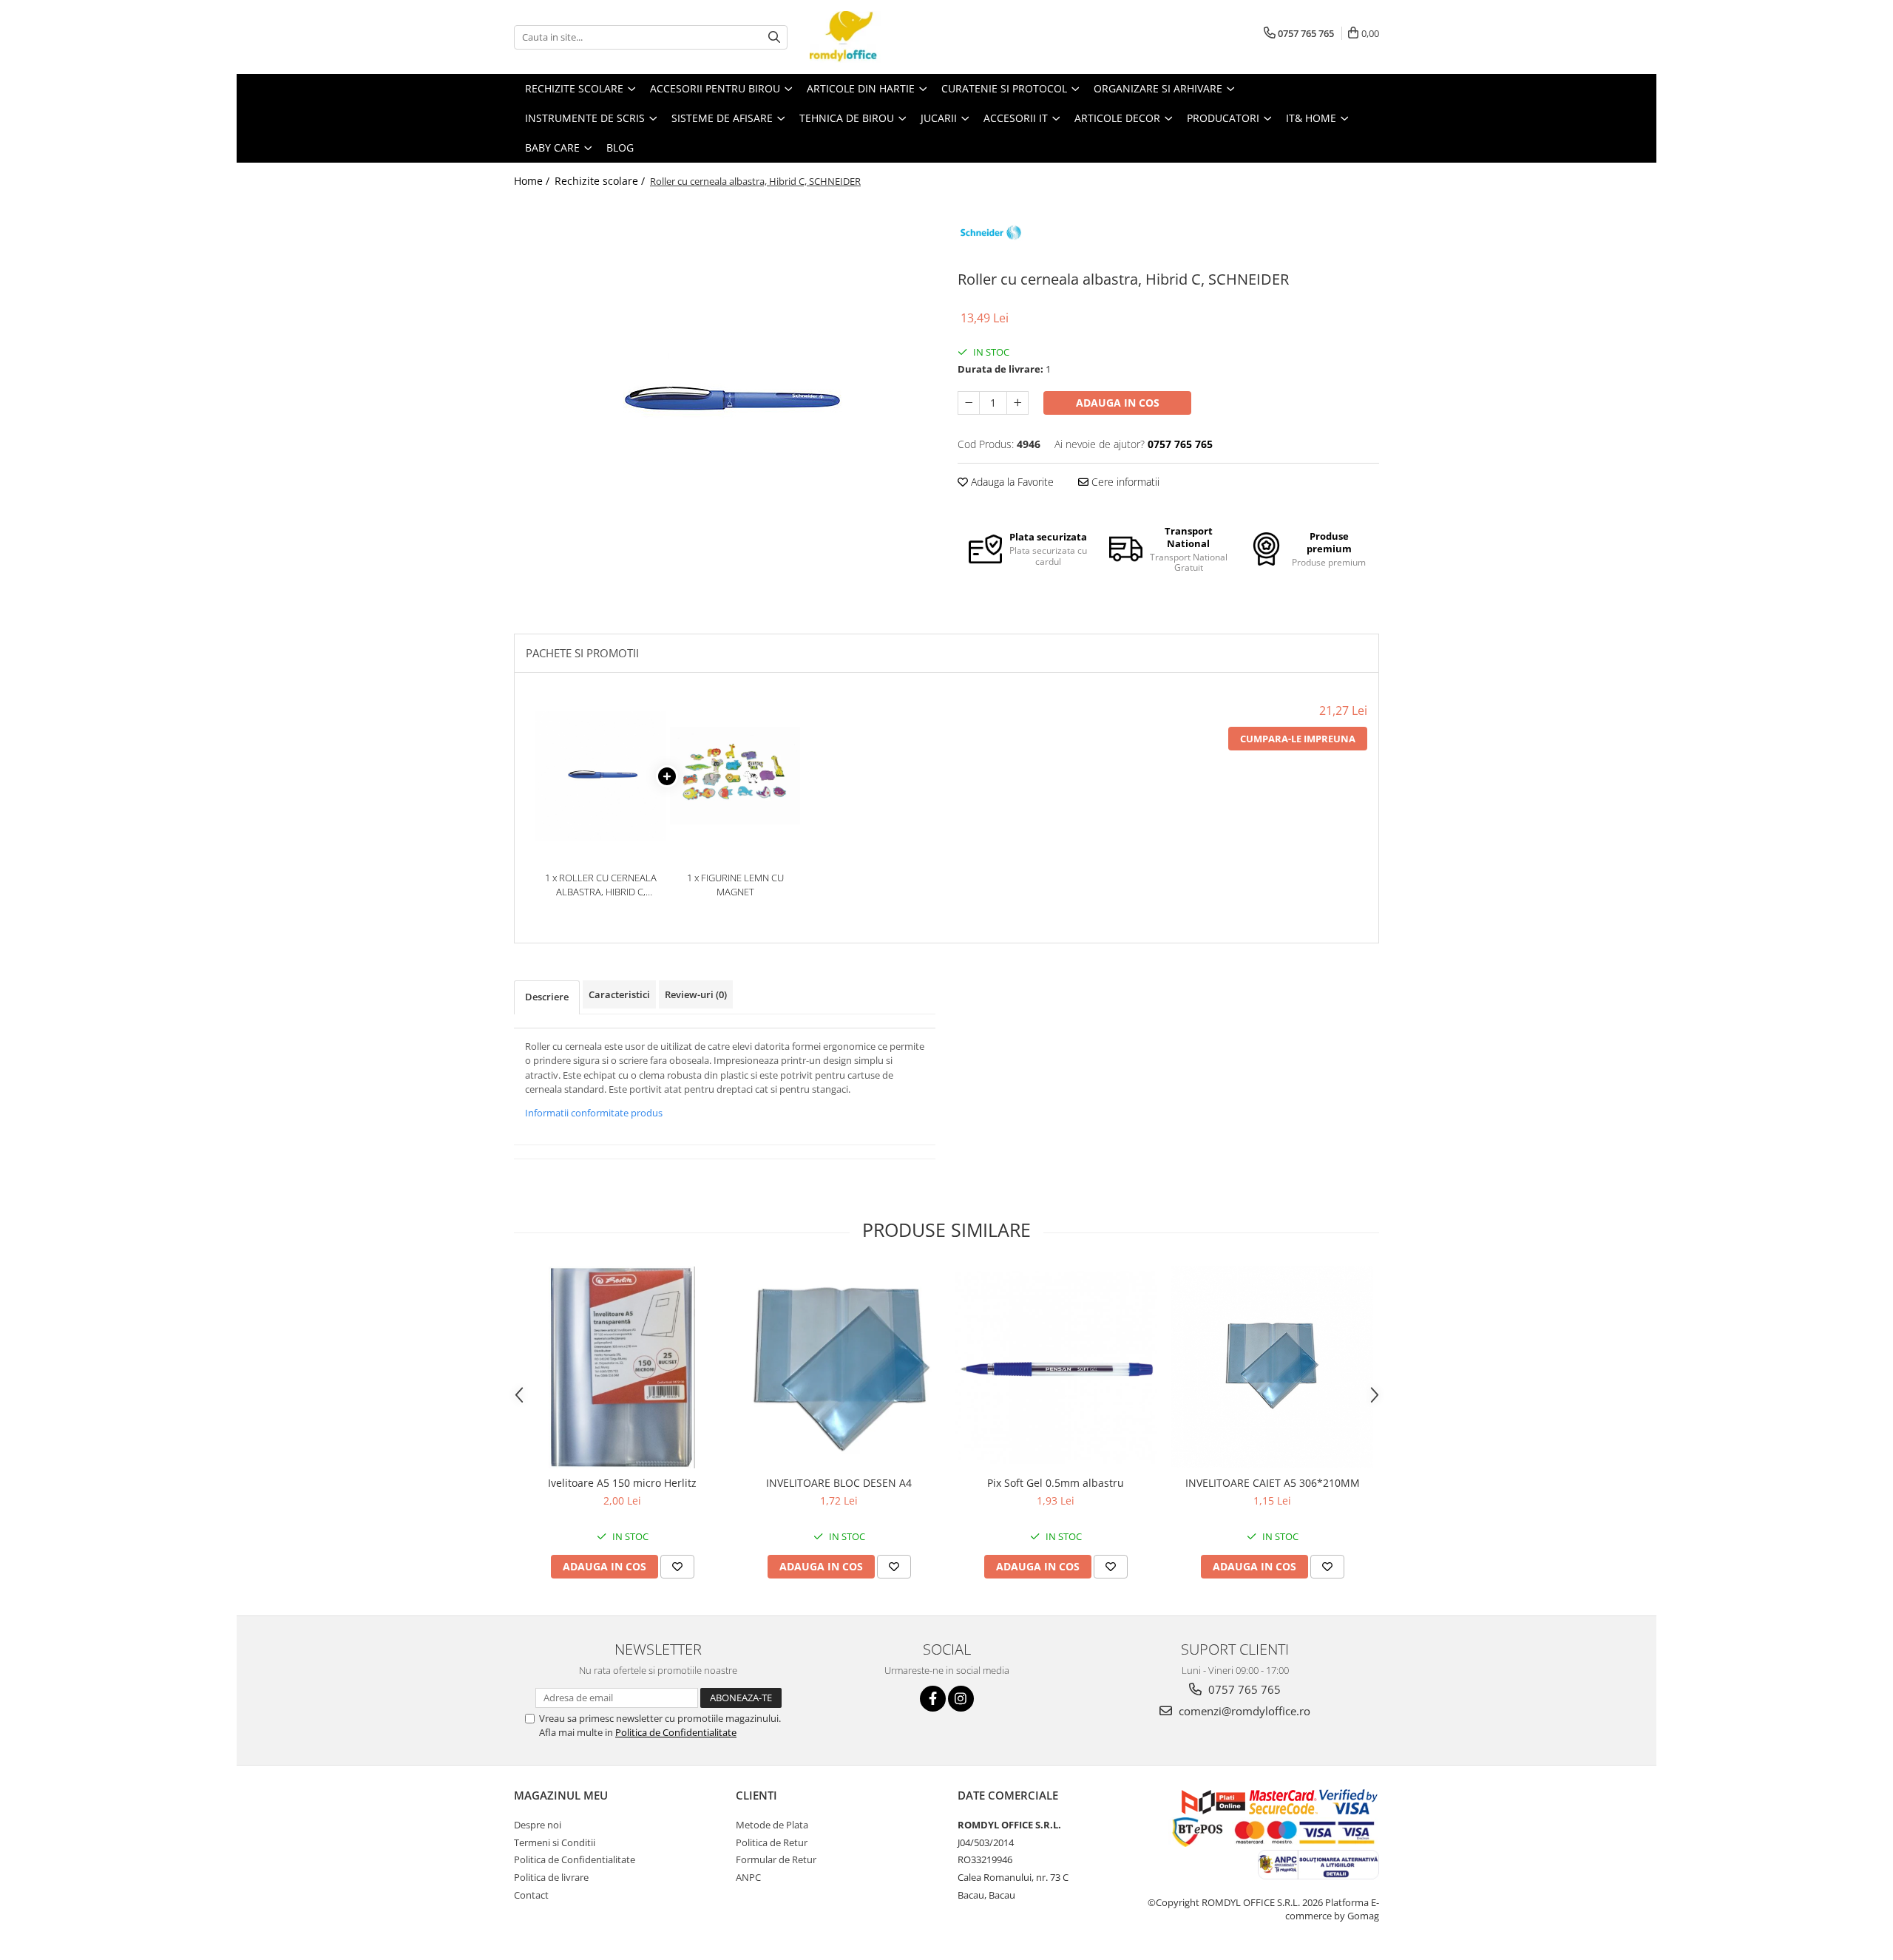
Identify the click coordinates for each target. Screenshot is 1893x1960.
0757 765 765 (1243, 1689)
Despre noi (538, 1825)
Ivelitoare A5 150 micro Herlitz (622, 1483)
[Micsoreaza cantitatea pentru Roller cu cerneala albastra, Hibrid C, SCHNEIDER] (969, 403)
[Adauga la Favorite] (677, 1567)
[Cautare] (774, 37)
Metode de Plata (772, 1825)
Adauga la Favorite (1011, 482)
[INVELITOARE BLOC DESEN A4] (839, 1367)
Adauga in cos (1118, 403)
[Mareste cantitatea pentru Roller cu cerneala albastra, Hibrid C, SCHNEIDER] (1017, 403)
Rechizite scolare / (601, 181)
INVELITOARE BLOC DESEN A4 (839, 1483)
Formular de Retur (776, 1859)
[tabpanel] (725, 402)
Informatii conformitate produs (594, 1113)
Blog (620, 147)
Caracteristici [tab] (619, 994)
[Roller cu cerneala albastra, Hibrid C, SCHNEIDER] (725, 402)
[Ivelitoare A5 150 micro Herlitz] (622, 1367)
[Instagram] (961, 1699)
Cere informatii (1124, 482)
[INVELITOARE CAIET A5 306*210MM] (1272, 1367)
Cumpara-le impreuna (1298, 739)
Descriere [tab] (547, 997)
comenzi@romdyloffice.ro (1243, 1711)
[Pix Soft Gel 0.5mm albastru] (1056, 1367)
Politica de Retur (772, 1842)
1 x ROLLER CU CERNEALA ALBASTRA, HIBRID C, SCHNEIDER (601, 885)
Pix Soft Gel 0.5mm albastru (1056, 1483)
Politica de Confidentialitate (676, 1732)
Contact (531, 1895)
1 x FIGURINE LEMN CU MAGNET (735, 885)
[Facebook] (933, 1699)
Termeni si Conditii (555, 1842)
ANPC (748, 1877)
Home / (533, 181)
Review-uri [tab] (696, 994)
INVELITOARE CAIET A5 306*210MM (1273, 1483)
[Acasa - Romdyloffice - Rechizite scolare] (884, 37)
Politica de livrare (551, 1877)
